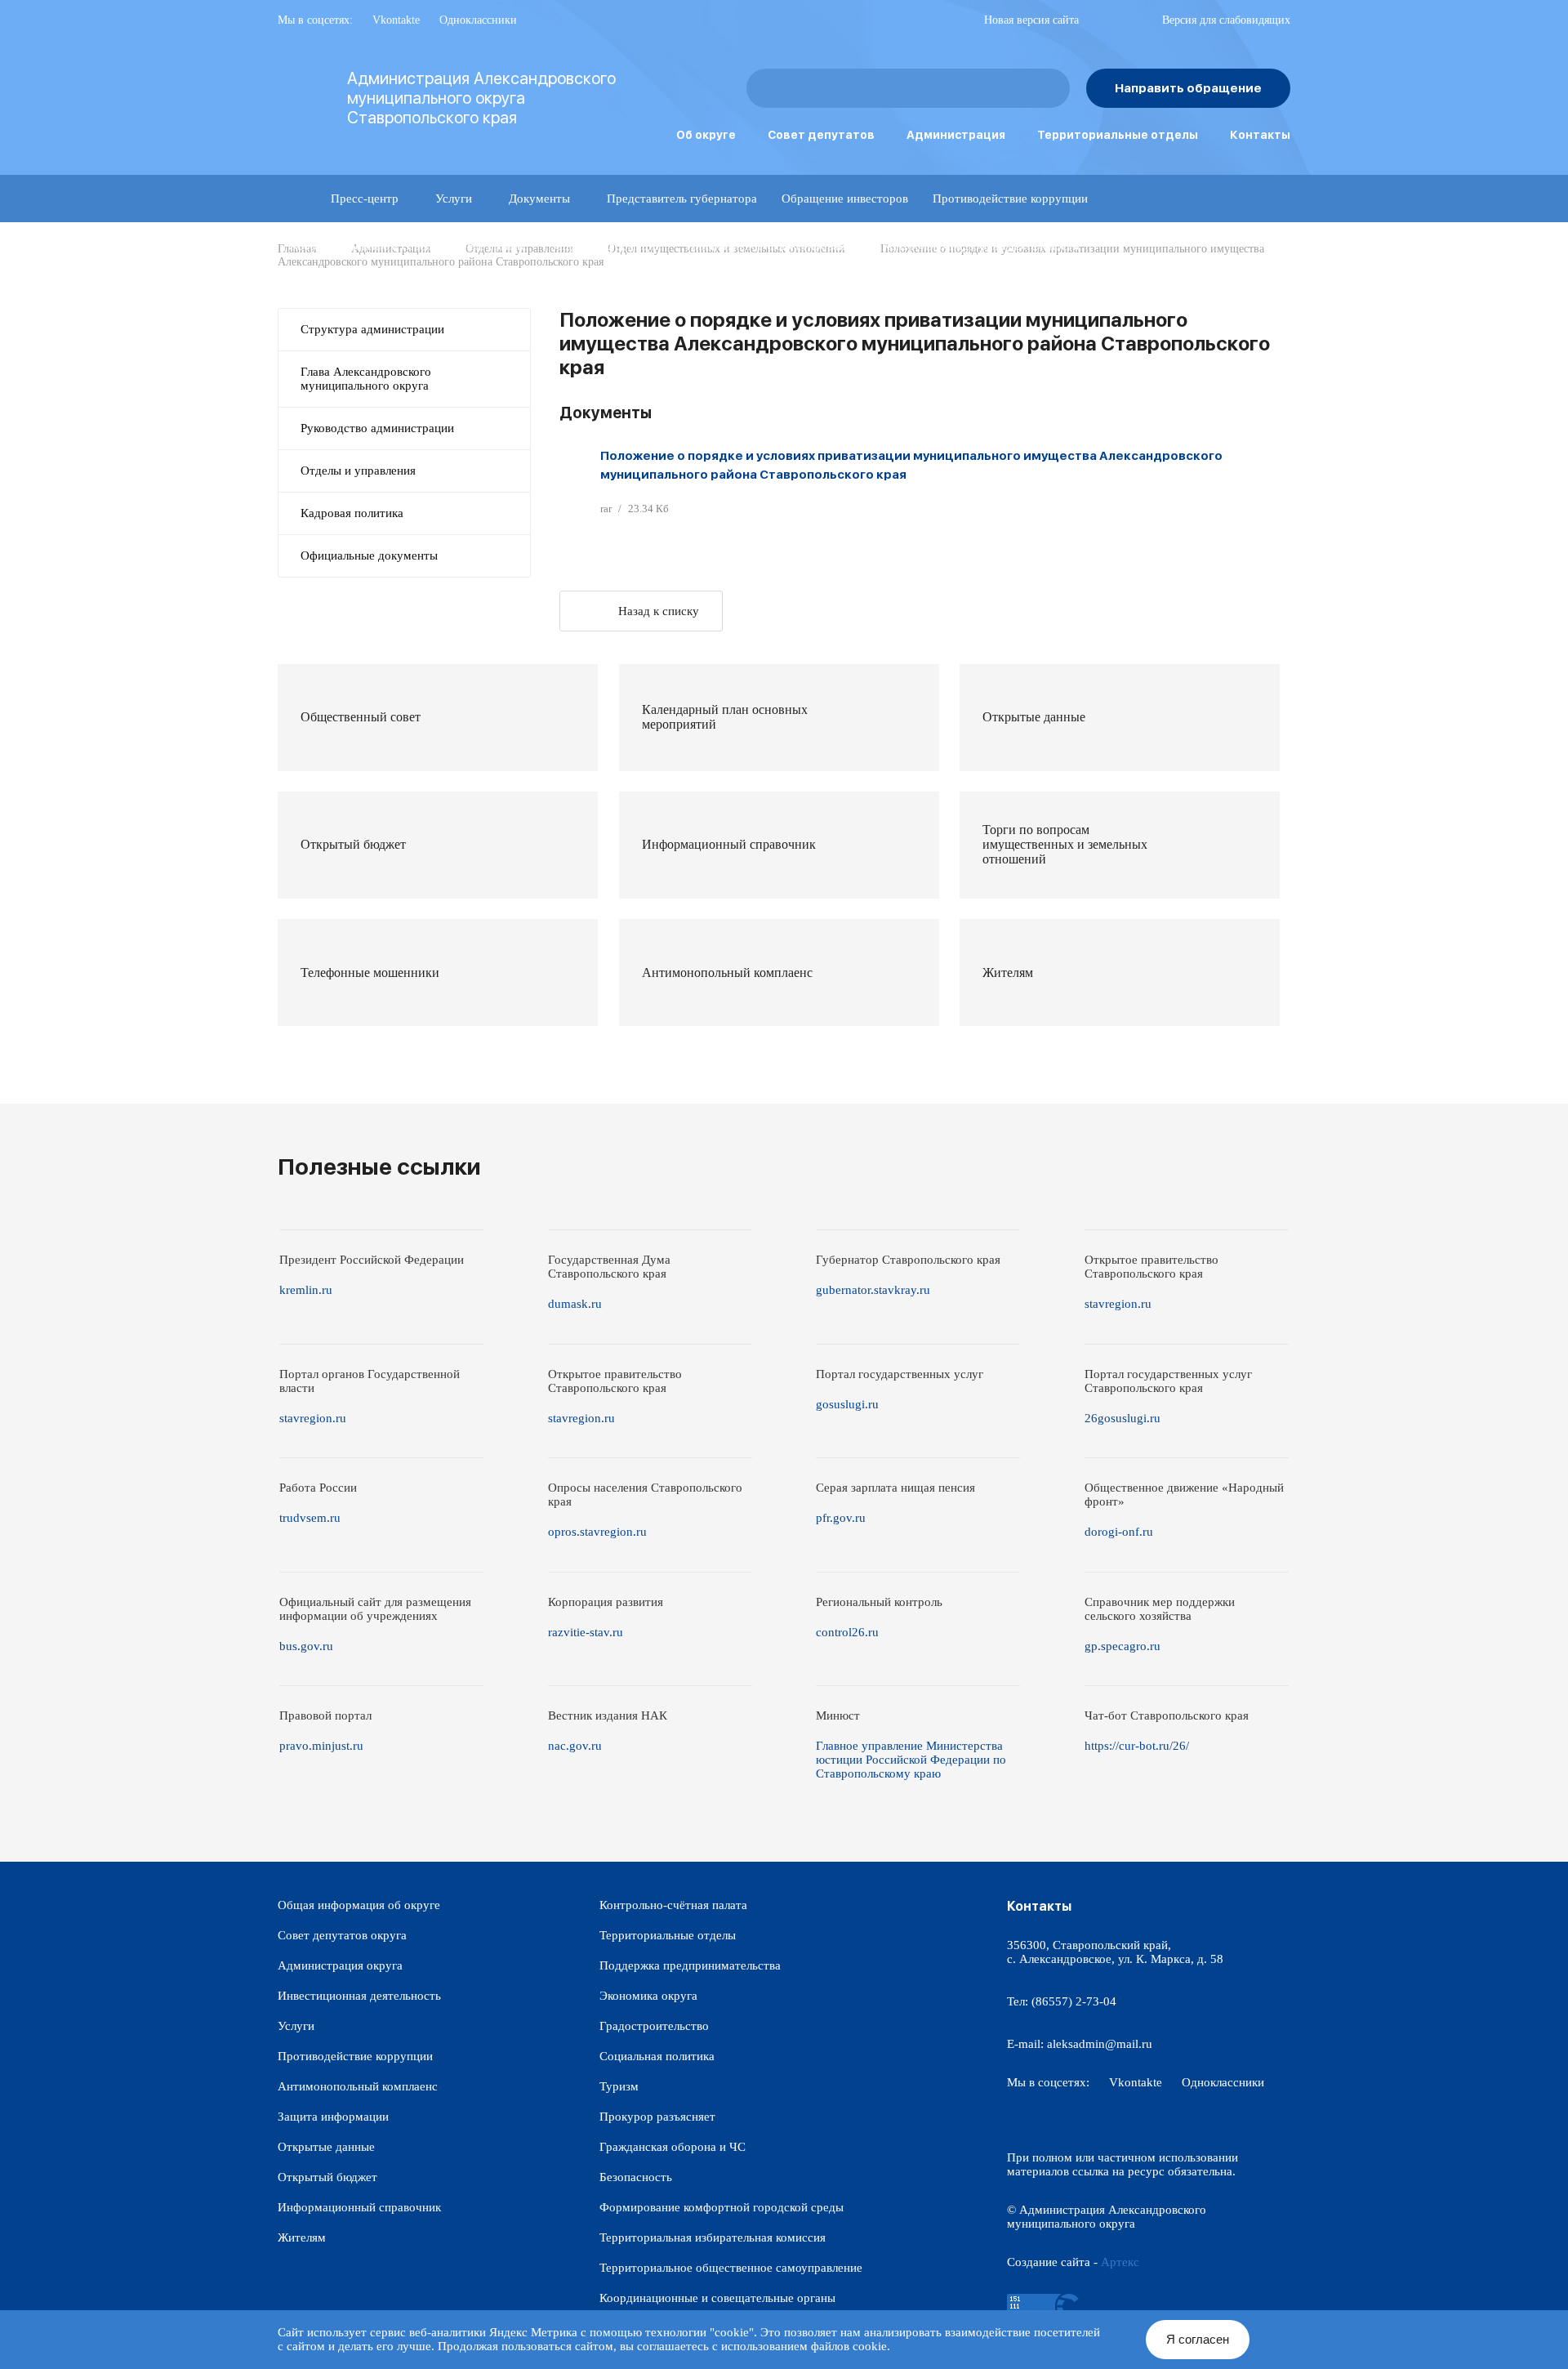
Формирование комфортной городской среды (722, 2207)
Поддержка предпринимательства (690, 1965)
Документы (539, 199)
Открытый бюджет (327, 2177)
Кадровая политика (352, 513)
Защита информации (606, 246)
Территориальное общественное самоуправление (731, 2268)
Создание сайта (1049, 2262)
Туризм (619, 2086)
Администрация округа (340, 1965)
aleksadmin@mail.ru (1100, 2044)
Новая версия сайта (1031, 20)
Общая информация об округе (359, 1905)
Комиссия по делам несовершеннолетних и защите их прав (448, 293)
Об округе (706, 135)
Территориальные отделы (1118, 135)
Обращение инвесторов (845, 199)
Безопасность (636, 2177)
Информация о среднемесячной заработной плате (765, 293)
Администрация (956, 135)
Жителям (302, 2237)
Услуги (454, 199)
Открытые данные (326, 2147)
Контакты (1260, 135)
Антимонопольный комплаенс (358, 2086)
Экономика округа (648, 1996)
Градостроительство (654, 2026)
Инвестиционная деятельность (359, 1996)
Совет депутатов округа (342, 1935)
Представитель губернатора (682, 199)
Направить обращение (1188, 88)
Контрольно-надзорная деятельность (980, 246)
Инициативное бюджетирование (772, 246)
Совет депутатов (821, 135)
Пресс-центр (365, 199)
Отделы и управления (358, 471)
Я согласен (1198, 2339)
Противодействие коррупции (1010, 199)
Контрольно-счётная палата (673, 1905)
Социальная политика (657, 2056)
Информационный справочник (359, 2207)
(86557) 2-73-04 (1074, 2001)
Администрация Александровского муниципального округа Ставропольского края (481, 98)
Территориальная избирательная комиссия (713, 2237)
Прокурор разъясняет (657, 2117)
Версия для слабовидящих (1226, 20)
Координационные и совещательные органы (408, 246)
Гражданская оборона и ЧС (673, 2147)
